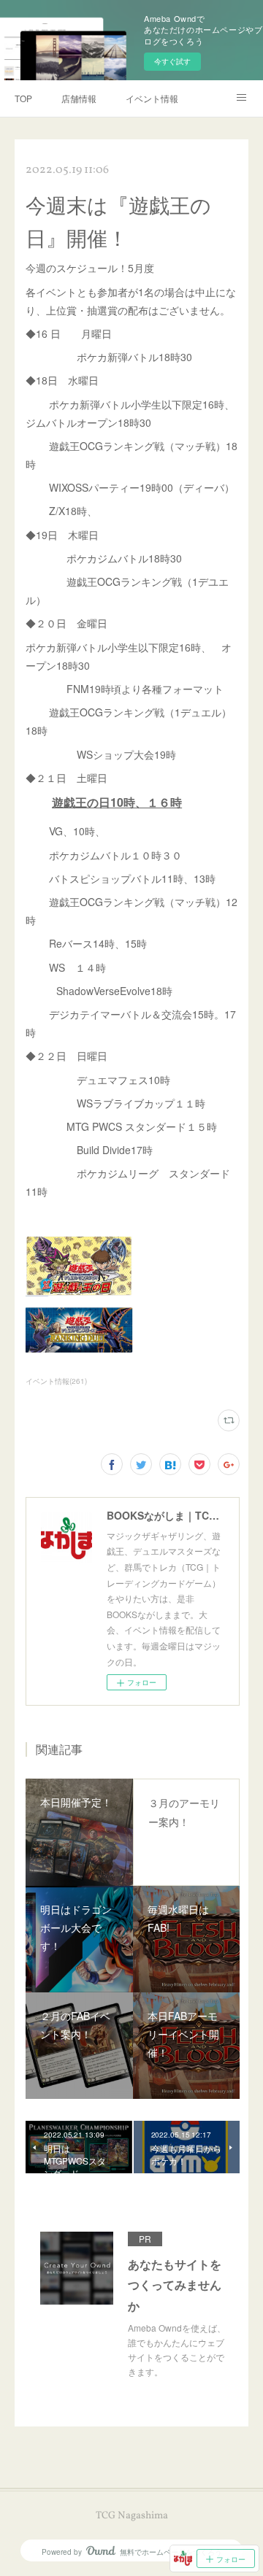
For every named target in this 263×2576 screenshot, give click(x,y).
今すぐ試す (172, 61)
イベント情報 (152, 98)
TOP (23, 98)
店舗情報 (79, 98)
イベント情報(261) (56, 1381)
